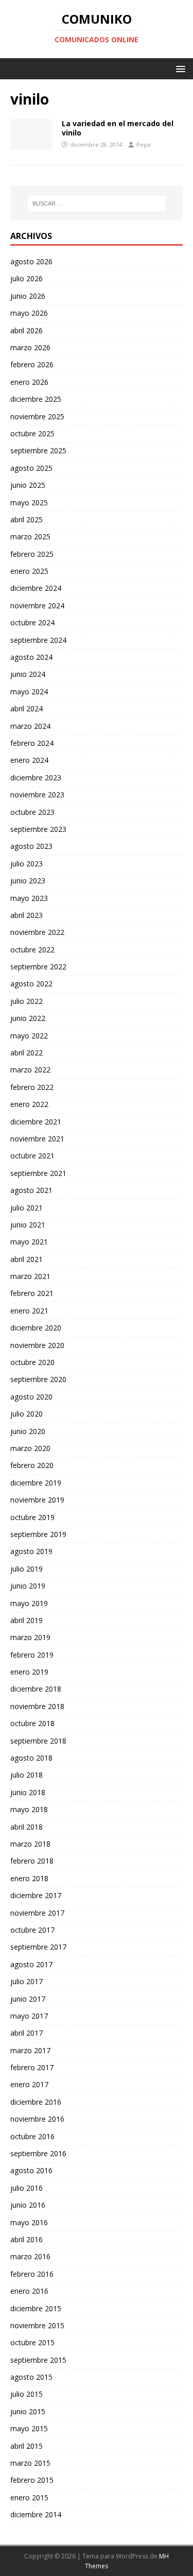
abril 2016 (27, 2239)
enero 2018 (29, 1878)
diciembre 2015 (36, 2308)
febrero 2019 (32, 1655)
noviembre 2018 (37, 1706)
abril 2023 (27, 915)
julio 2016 (27, 2188)
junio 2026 (28, 296)
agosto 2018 (31, 1758)
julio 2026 (27, 278)
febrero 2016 (32, 2274)
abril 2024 (27, 709)
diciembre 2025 (36, 399)
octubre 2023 (32, 812)
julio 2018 (27, 1775)
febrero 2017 (32, 2067)
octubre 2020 (32, 1362)
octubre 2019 (32, 1517)
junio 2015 (28, 2411)
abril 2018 (27, 1827)
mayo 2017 (29, 2016)
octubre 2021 (32, 1156)
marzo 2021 (30, 1276)
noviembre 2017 (37, 1913)
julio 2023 (27, 864)
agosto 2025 (31, 468)
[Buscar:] (97, 203)
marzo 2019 (30, 1637)
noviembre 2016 (37, 2119)
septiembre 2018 (38, 1741)
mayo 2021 (29, 1242)
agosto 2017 (31, 1964)
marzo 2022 (30, 1070)
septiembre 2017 (38, 1947)
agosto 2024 (31, 657)
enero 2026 (29, 382)
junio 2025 (28, 485)
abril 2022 (27, 1053)
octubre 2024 (32, 622)
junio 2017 (28, 1999)
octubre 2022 (32, 950)
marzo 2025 (30, 536)
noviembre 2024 (37, 605)
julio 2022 (27, 1001)
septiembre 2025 (38, 450)
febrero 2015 (32, 2480)
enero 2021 (29, 1311)
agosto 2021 (31, 1190)
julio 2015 (27, 2394)
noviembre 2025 (37, 416)
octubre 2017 (32, 1930)
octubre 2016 (32, 2136)
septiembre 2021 (38, 1173)
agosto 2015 (31, 2377)
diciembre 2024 (36, 588)
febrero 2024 (32, 743)
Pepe (144, 144)
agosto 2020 (31, 1397)
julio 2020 (27, 1414)
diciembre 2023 (36, 778)
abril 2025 (27, 519)
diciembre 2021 (36, 1122)
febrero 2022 (32, 1087)
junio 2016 (28, 2205)
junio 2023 (28, 881)
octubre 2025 (32, 433)
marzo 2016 (30, 2256)
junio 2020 (28, 1431)
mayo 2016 (29, 2222)
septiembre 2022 (38, 967)
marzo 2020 (30, 1448)
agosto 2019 (31, 1551)
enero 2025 (29, 571)
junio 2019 (28, 1586)
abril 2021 (27, 1259)
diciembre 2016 (36, 2102)
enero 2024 (29, 760)
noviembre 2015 (37, 2325)
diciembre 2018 (36, 1689)
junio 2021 (28, 1225)
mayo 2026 (29, 313)
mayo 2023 (29, 898)
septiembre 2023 (38, 829)
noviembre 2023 (37, 795)
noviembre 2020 (37, 1345)
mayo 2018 (29, 1809)
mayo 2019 (29, 1603)
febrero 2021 (32, 1293)
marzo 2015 (30, 2463)
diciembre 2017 (36, 1895)
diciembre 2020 (36, 1328)
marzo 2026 (30, 347)
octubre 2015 (32, 2342)
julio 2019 (27, 1569)
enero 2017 (29, 2084)
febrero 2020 (32, 1465)
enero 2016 (29, 2291)
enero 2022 (29, 1104)
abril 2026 (27, 330)
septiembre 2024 (38, 640)
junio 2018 (28, 1792)
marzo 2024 (30, 726)
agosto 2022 (31, 984)
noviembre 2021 (37, 1139)
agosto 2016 (31, 2170)
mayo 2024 (29, 692)
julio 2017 (27, 1981)
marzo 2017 (30, 2050)
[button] (179, 68)
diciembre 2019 (36, 1483)
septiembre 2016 (38, 2153)
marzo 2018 (30, 1844)
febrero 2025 (32, 554)
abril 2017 (27, 2033)
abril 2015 (27, 2446)
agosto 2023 (31, 846)
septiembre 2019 (38, 1534)
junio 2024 (28, 674)
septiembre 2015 (38, 2360)
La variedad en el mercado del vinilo (118, 128)
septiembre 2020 (38, 1379)
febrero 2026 (32, 364)
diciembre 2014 (36, 2514)
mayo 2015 (29, 2428)
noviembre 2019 (37, 1500)
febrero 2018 (32, 1861)
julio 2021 (27, 1208)
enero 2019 (29, 1672)
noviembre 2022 (37, 932)
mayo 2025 (29, 502)
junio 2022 (28, 1018)
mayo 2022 (29, 1036)
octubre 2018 (32, 1723)
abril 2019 (27, 1620)
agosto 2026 (31, 261)
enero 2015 (29, 2497)
